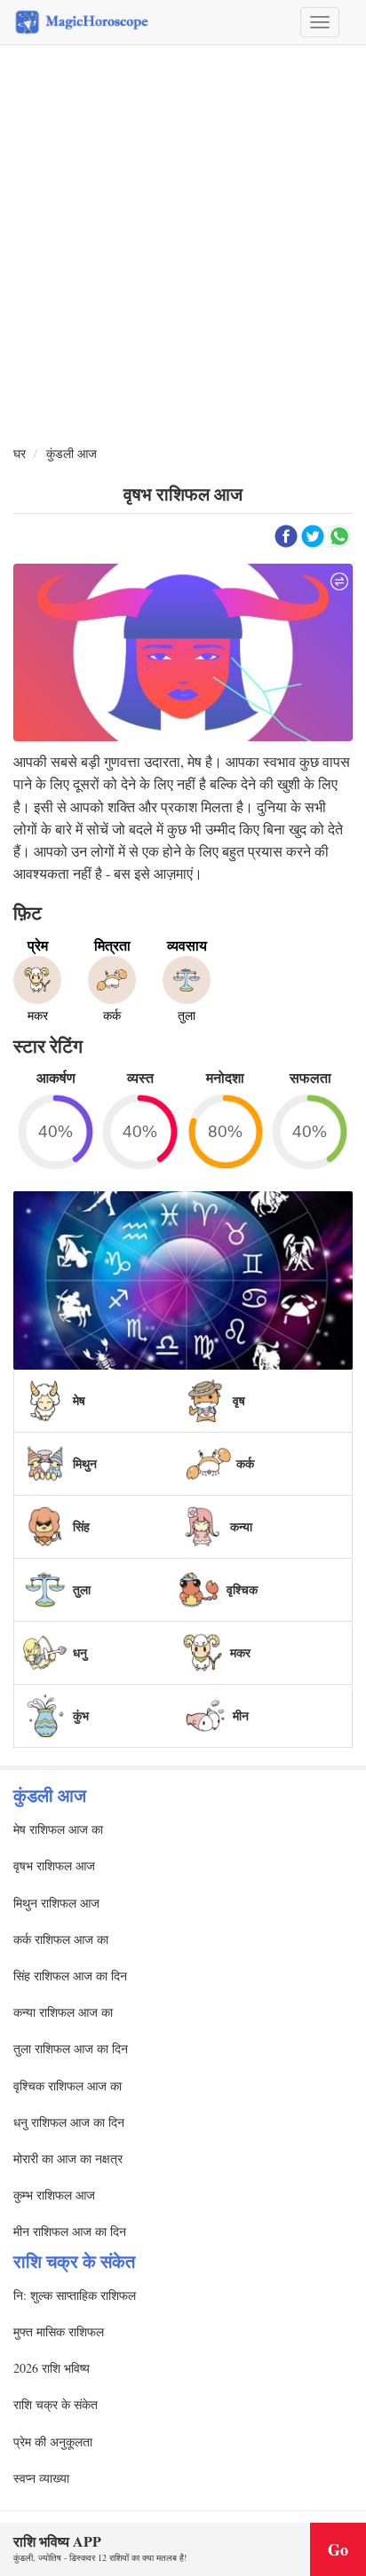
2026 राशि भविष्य (52, 2368)
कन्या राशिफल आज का (63, 2012)
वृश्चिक (242, 1589)
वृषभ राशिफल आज (54, 1865)
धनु (80, 1652)
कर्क (245, 1463)
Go (338, 2549)
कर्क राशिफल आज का (61, 1939)
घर (20, 453)
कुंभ (81, 1715)
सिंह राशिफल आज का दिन (70, 1975)
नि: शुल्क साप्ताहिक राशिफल (75, 2295)
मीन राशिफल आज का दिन (70, 2231)
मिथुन (85, 1463)
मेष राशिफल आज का (58, 1829)
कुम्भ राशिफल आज (54, 2195)
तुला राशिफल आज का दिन (71, 2048)
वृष (239, 1400)
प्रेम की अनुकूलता (53, 2442)
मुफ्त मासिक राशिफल (59, 2331)
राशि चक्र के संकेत (56, 2404)
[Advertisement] (183, 246)
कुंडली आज (72, 453)
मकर (240, 1652)
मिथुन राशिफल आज (56, 1903)
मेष (79, 1400)
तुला (82, 1589)
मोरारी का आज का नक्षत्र (68, 2158)
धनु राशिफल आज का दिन (69, 2122)
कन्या (241, 1526)
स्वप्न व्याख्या (41, 2478)
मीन (241, 1715)
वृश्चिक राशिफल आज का (68, 2086)
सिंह (81, 1526)
